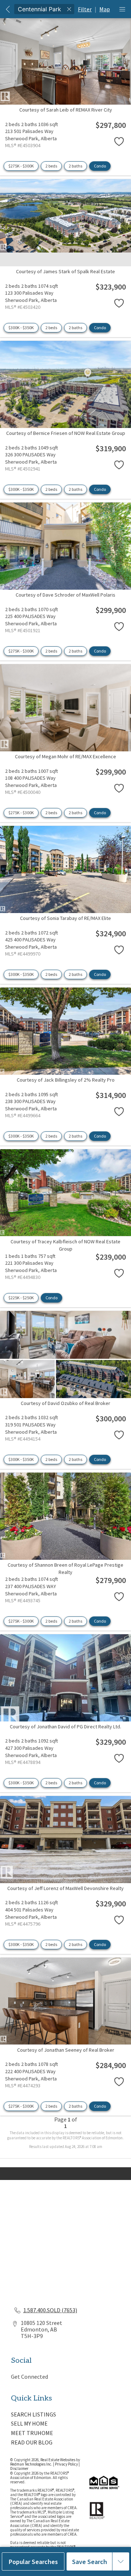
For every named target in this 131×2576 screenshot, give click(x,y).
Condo (100, 166)
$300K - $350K (21, 328)
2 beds (51, 166)
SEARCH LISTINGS (33, 2414)
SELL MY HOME (29, 2423)
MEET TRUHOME (32, 2433)
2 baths (76, 166)
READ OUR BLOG (32, 2442)
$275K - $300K (21, 166)
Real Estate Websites (58, 2460)
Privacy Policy (66, 2464)
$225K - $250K (21, 1298)
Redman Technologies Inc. (32, 2464)
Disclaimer (19, 2468)
